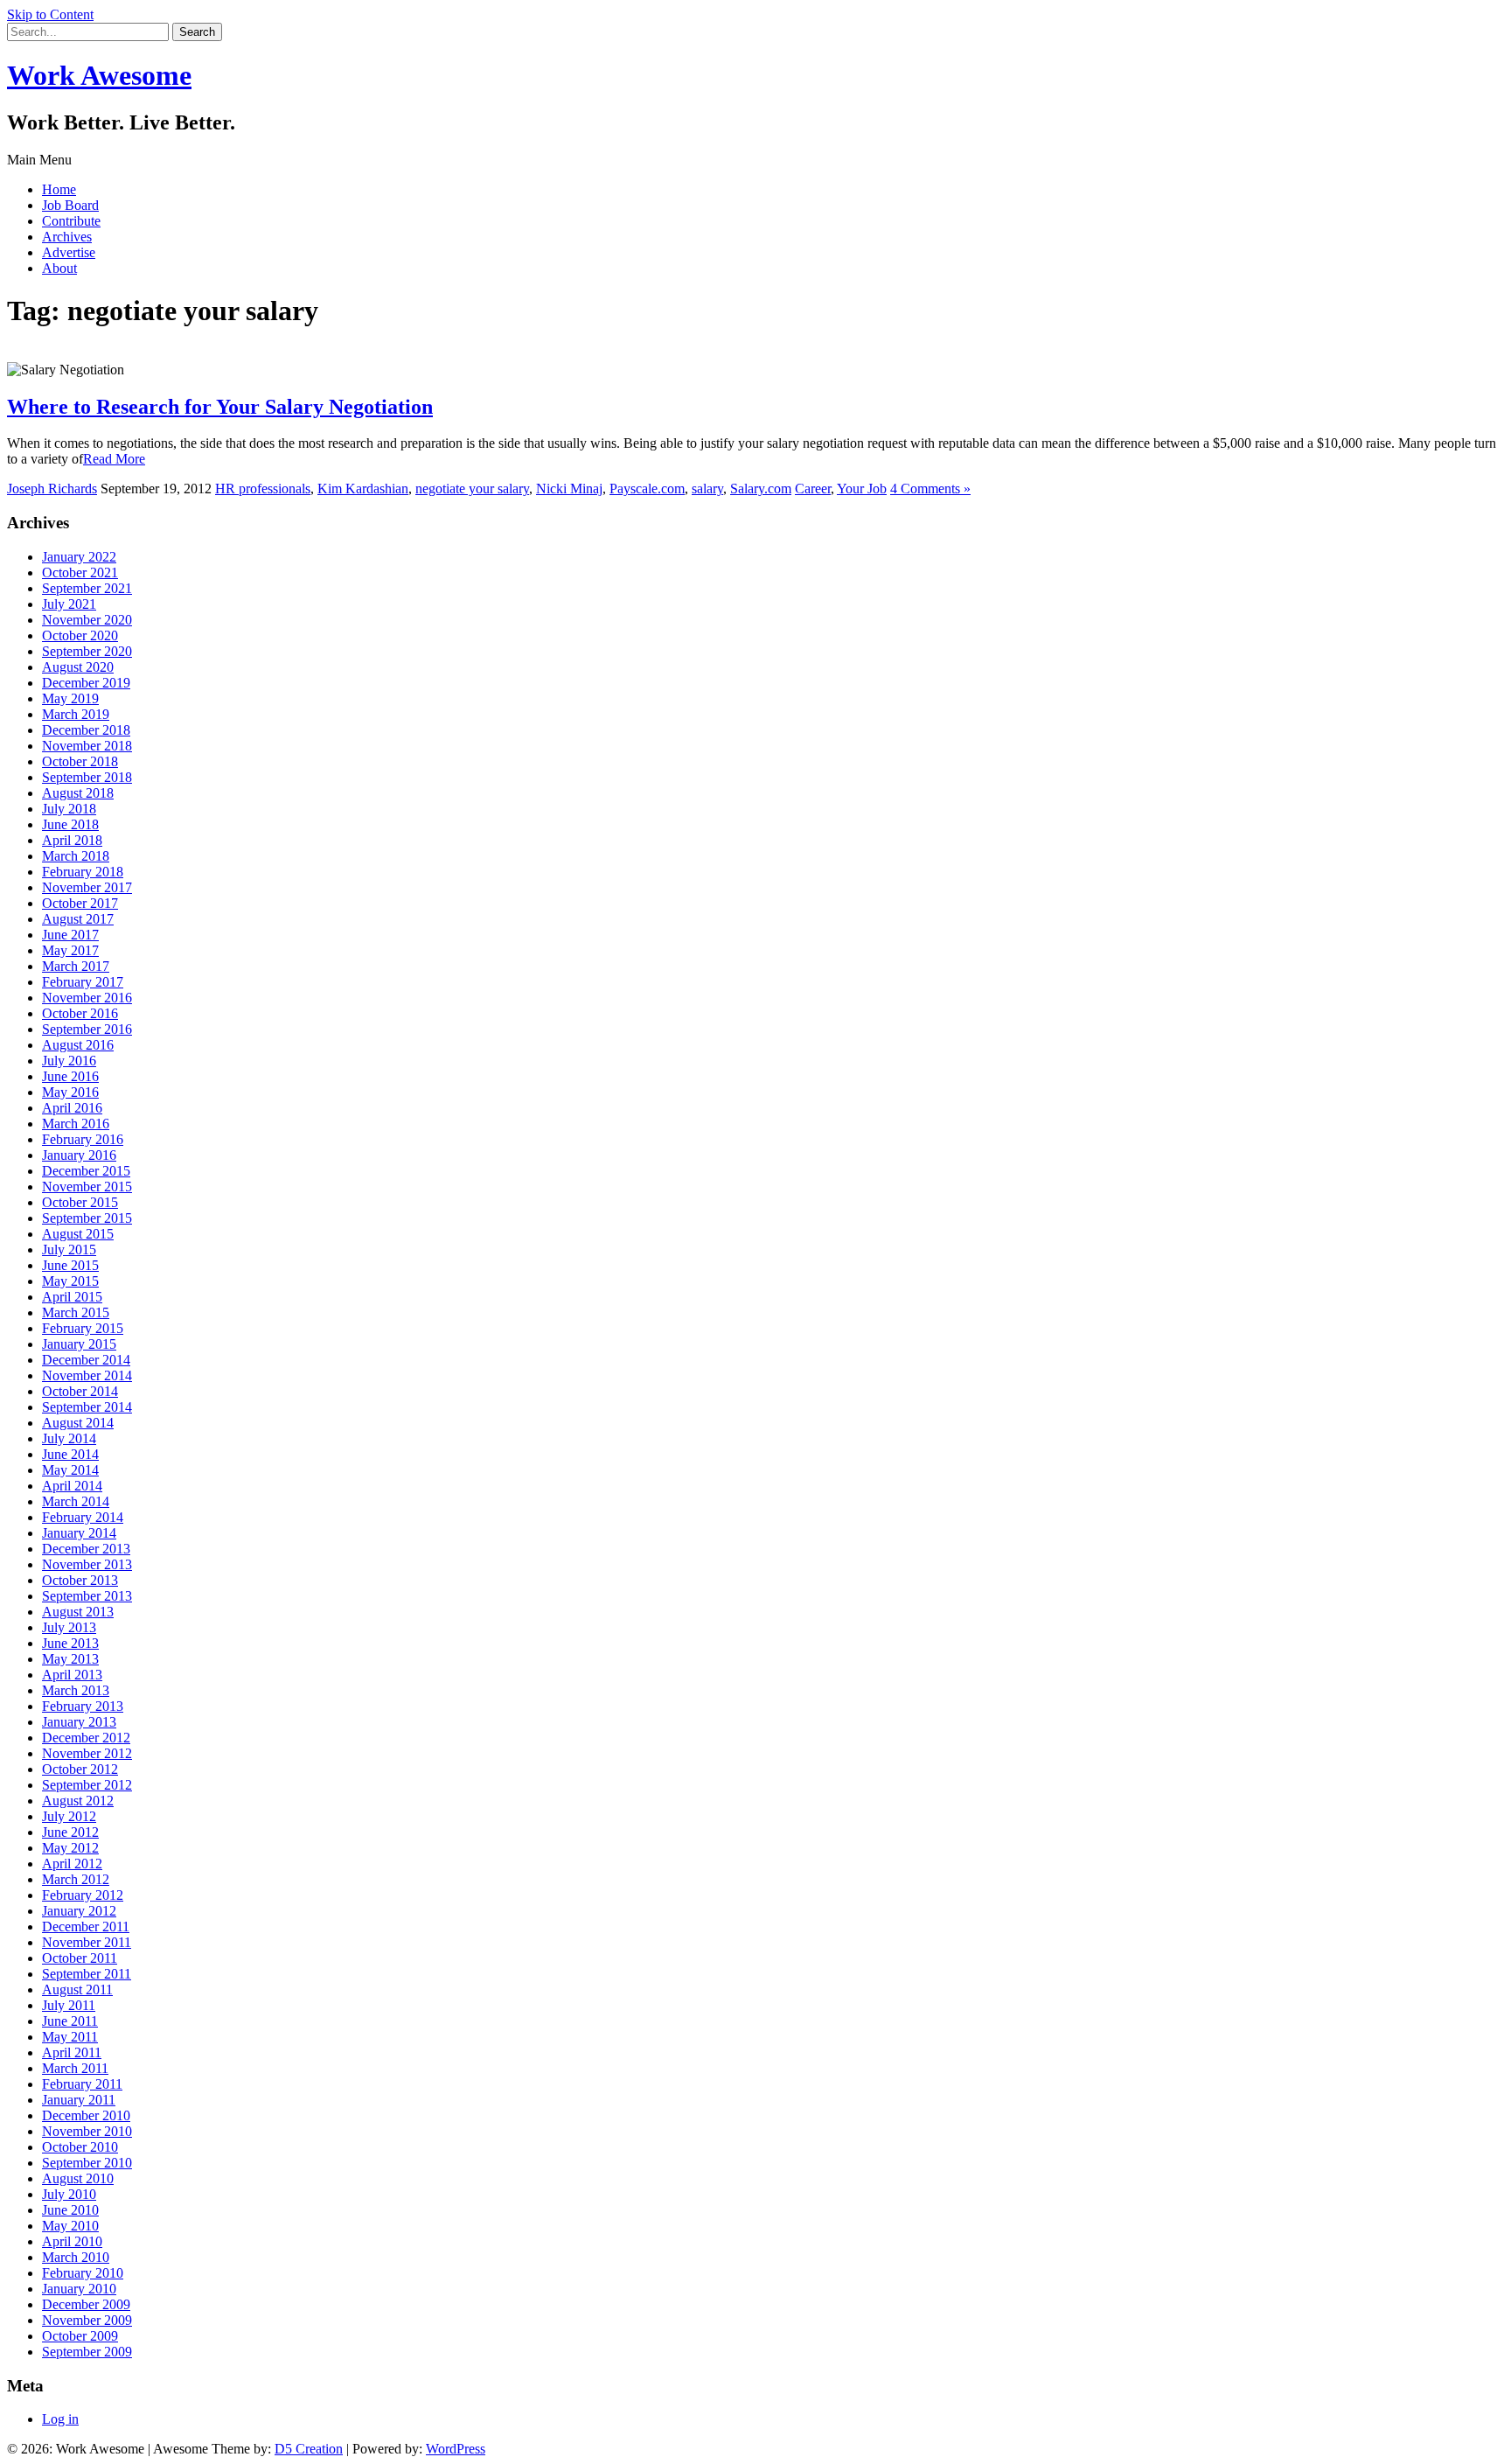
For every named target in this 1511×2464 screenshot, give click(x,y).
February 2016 (83, 1139)
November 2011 (87, 1942)
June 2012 (70, 1832)
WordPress (456, 2449)
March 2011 (75, 2068)
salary (707, 489)
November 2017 (87, 887)
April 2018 (72, 840)
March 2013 (76, 1690)
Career (813, 489)
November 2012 (87, 1753)
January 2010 (79, 2289)
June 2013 (70, 1643)
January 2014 (79, 1533)
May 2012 (70, 1848)
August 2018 (78, 793)
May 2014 (70, 1470)
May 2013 (70, 1659)
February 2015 (83, 1328)
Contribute (71, 221)
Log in (60, 2419)
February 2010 (83, 2273)
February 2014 (83, 1517)
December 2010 (86, 2115)
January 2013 (79, 1722)
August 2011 (77, 1989)
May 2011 (70, 2037)
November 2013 (87, 1564)
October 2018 (80, 761)
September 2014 (87, 1407)
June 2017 (70, 935)
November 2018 (87, 746)
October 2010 (80, 2147)
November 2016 (87, 998)
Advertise (69, 252)
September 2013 (87, 1596)
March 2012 (76, 1879)
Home (59, 189)
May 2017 (70, 950)
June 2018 (70, 824)
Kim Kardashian (363, 489)
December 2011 (86, 1927)
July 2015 (69, 1249)
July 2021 (69, 604)
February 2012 (83, 1895)
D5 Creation (309, 2449)
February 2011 (82, 2084)
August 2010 (78, 2178)
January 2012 (79, 1911)
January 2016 (79, 1155)
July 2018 (69, 809)
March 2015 (76, 1312)
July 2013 (69, 1627)
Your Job (862, 489)
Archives (67, 237)
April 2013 (72, 1675)
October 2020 (80, 635)
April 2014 (72, 1486)
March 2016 (76, 1124)
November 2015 (87, 1187)
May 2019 (70, 698)
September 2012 (87, 1785)
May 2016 (70, 1092)
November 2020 (87, 620)
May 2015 (70, 1281)
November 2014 (87, 1375)
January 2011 (79, 2100)
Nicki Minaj (569, 489)
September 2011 (87, 1974)
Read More (114, 459)
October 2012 (80, 1769)
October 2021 (80, 572)
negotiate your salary (472, 489)
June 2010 (70, 2210)
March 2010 (76, 2257)
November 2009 (87, 2320)
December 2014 (86, 1360)
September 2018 (87, 777)
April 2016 (72, 1108)
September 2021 (87, 588)
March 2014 (76, 1501)
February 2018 (83, 872)
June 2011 (70, 2021)
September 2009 (87, 2352)
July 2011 (69, 2005)
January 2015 (79, 1344)
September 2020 (87, 651)
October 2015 (80, 1202)
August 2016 (78, 1045)
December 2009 (86, 2304)
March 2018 (76, 856)
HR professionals (263, 489)
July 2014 (69, 1438)
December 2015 (86, 1171)
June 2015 (70, 1265)
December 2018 (86, 730)
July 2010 (69, 2194)
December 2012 (86, 1738)
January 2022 (79, 557)
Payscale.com (647, 489)
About (59, 268)
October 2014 (80, 1391)
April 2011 (72, 2052)
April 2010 (72, 2241)
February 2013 (83, 1706)
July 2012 (69, 1816)
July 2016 (69, 1061)
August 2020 (78, 667)
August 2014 (78, 1423)
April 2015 (72, 1297)
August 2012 (78, 1801)
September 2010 (87, 2163)
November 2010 (87, 2131)
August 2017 (78, 919)
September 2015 (87, 1218)
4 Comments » (930, 489)
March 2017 (76, 966)
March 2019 (76, 714)
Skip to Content (50, 14)
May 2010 (70, 2226)
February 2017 (83, 982)
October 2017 (80, 903)
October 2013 (80, 1580)
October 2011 (80, 1958)
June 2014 (70, 1454)
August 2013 (78, 1612)
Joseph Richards (52, 489)
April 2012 (72, 1864)
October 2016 (80, 1013)
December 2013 (86, 1549)
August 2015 (78, 1234)
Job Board (70, 205)
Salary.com (761, 489)
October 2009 (80, 2336)
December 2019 (86, 683)
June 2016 (70, 1076)
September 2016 (87, 1029)
